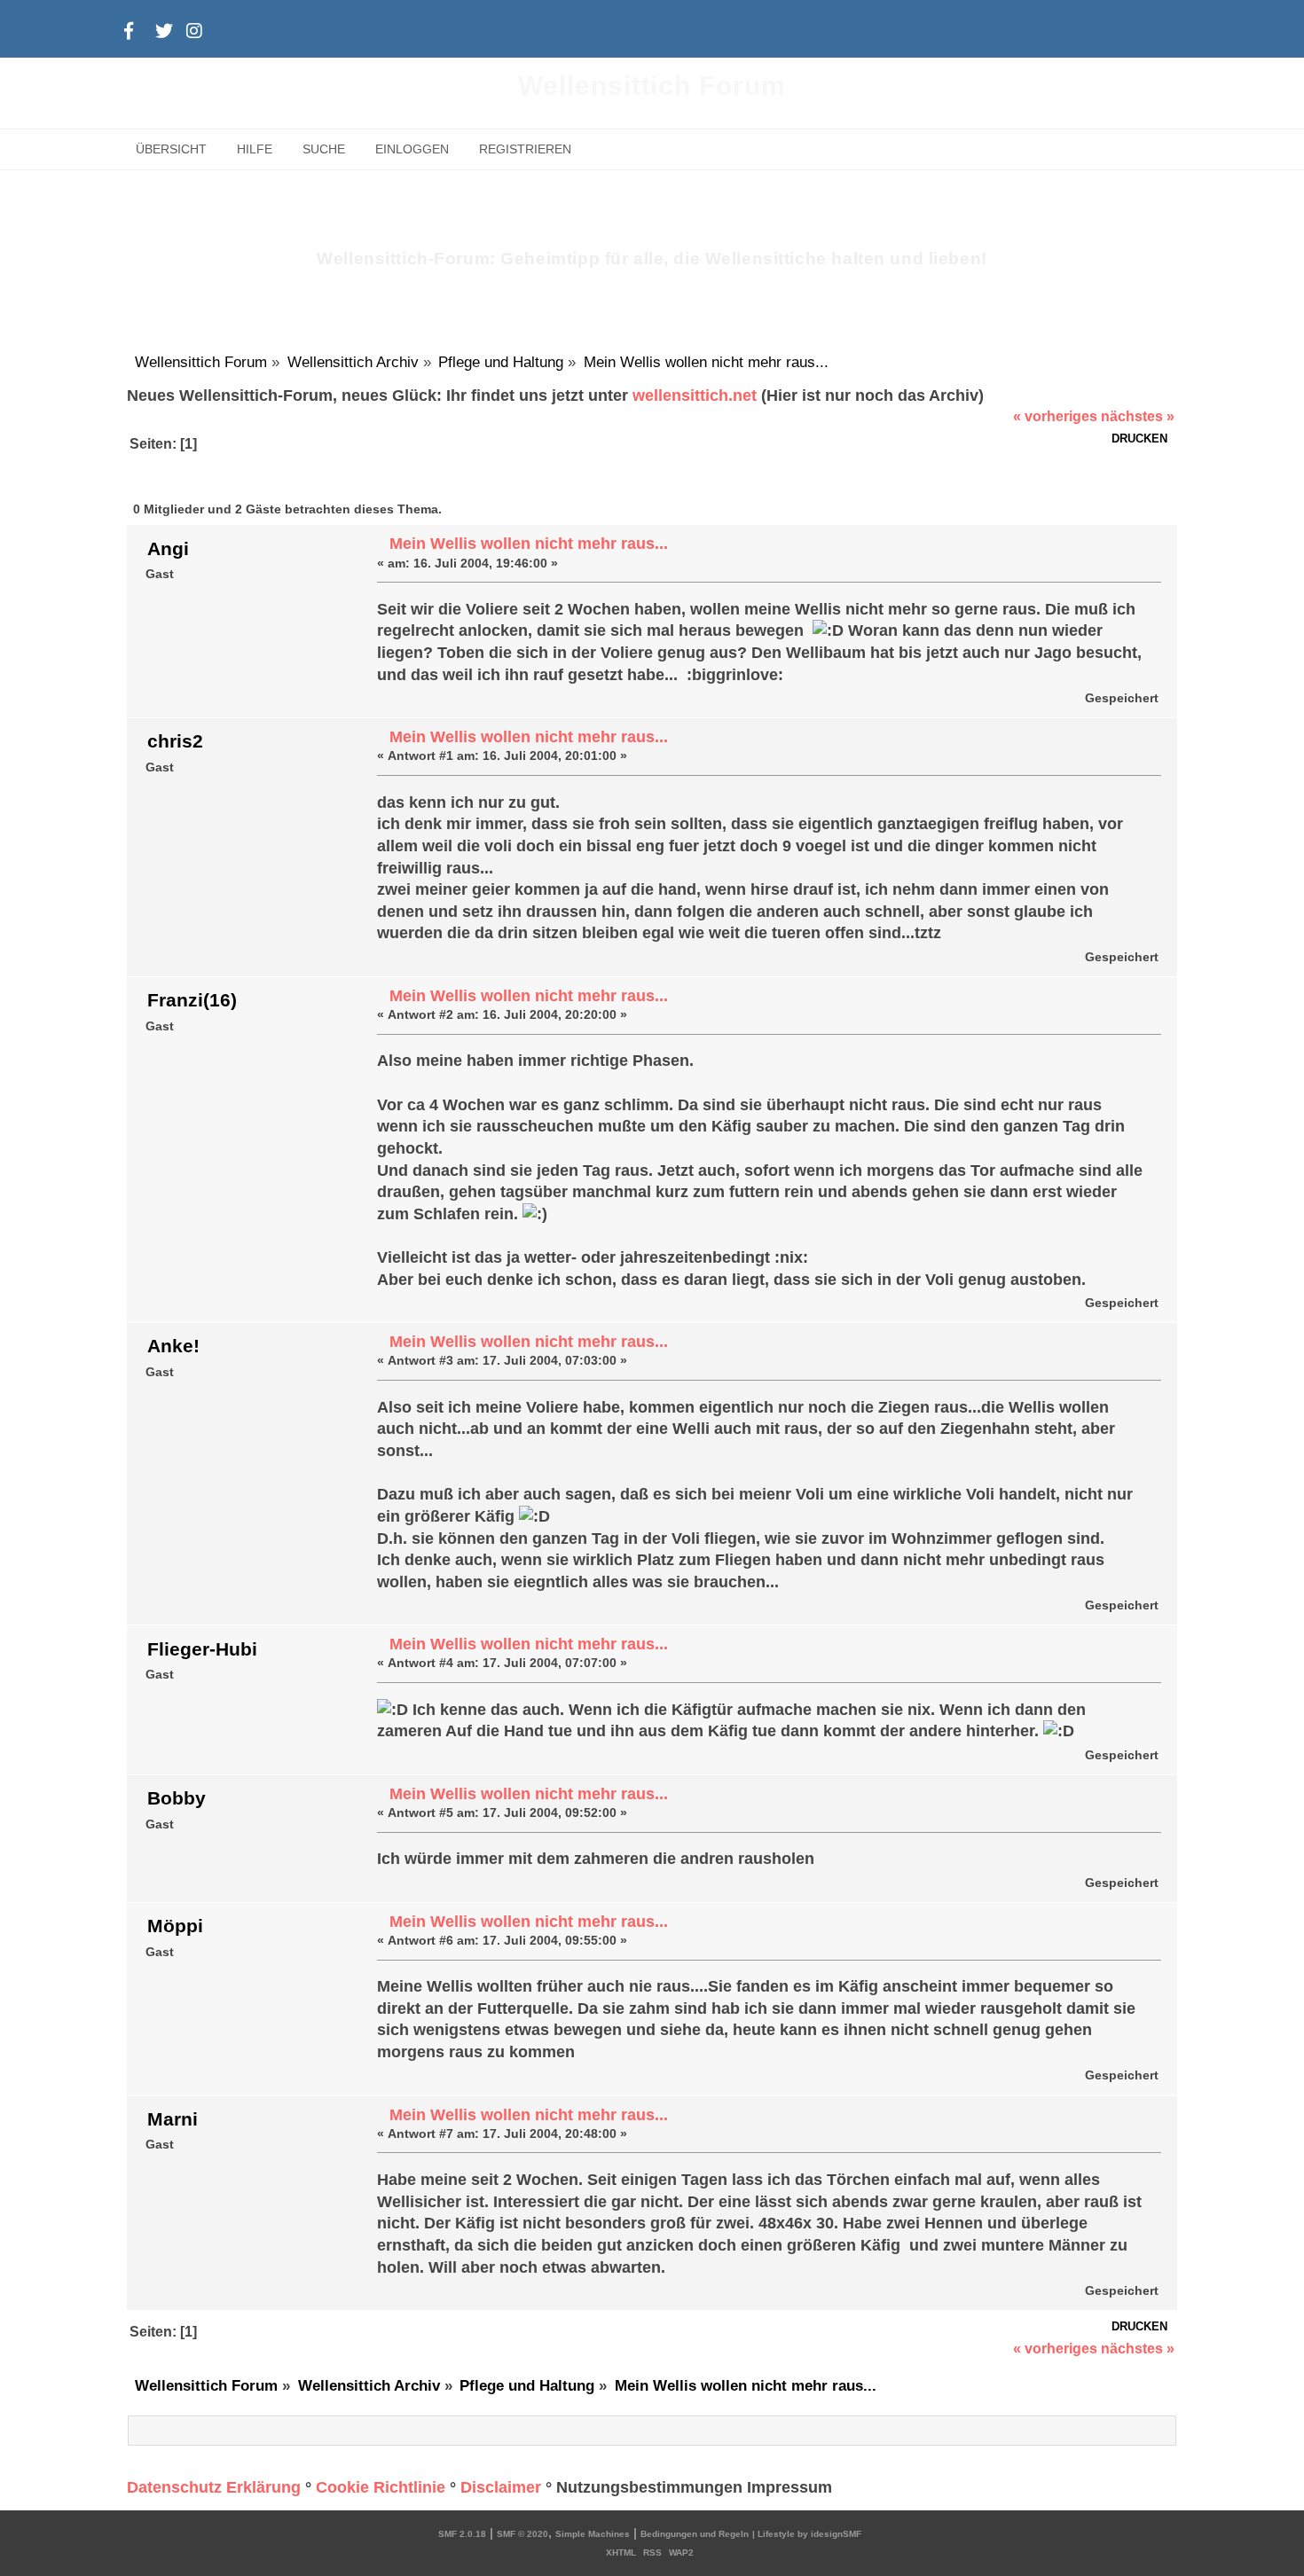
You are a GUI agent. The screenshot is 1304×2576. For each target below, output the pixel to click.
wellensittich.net (695, 395)
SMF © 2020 (522, 2534)
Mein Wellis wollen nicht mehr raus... (529, 544)
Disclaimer (501, 2487)
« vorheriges (1055, 416)
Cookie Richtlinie (381, 2487)
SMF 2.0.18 (462, 2534)
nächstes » (1138, 416)
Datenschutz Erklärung (214, 2487)
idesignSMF (836, 2534)
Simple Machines (593, 2534)
